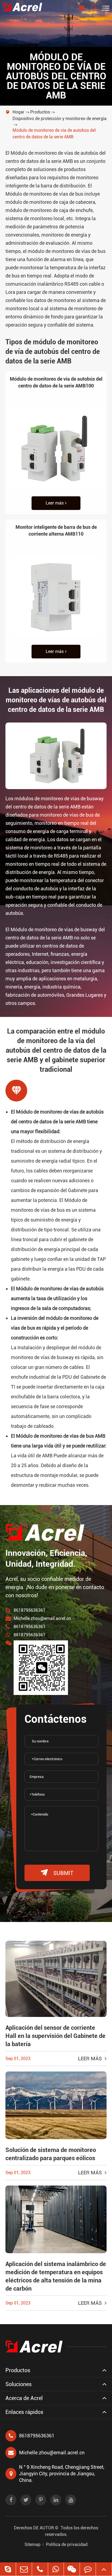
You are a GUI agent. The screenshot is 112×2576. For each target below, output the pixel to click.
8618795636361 (29, 1610)
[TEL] (40, 2569)
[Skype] (8, 2569)
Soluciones (18, 2384)
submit (57, 1873)
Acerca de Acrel (24, 2398)
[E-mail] (24, 2569)
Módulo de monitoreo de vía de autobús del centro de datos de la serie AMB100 (56, 382)
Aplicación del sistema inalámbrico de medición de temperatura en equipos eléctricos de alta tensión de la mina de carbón (56, 2276)
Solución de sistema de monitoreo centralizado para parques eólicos (51, 2154)
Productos (40, 112)
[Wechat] (72, 2569)
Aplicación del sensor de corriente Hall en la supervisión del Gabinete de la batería (55, 2036)
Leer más (55, 503)
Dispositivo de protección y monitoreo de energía (60, 119)
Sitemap (32, 2544)
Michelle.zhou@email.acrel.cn (42, 1618)
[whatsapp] (56, 2569)
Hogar (18, 112)
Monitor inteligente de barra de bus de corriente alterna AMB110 (56, 530)
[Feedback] (88, 2569)
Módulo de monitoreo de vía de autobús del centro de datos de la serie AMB (54, 134)
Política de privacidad (67, 2544)
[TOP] (104, 2569)
